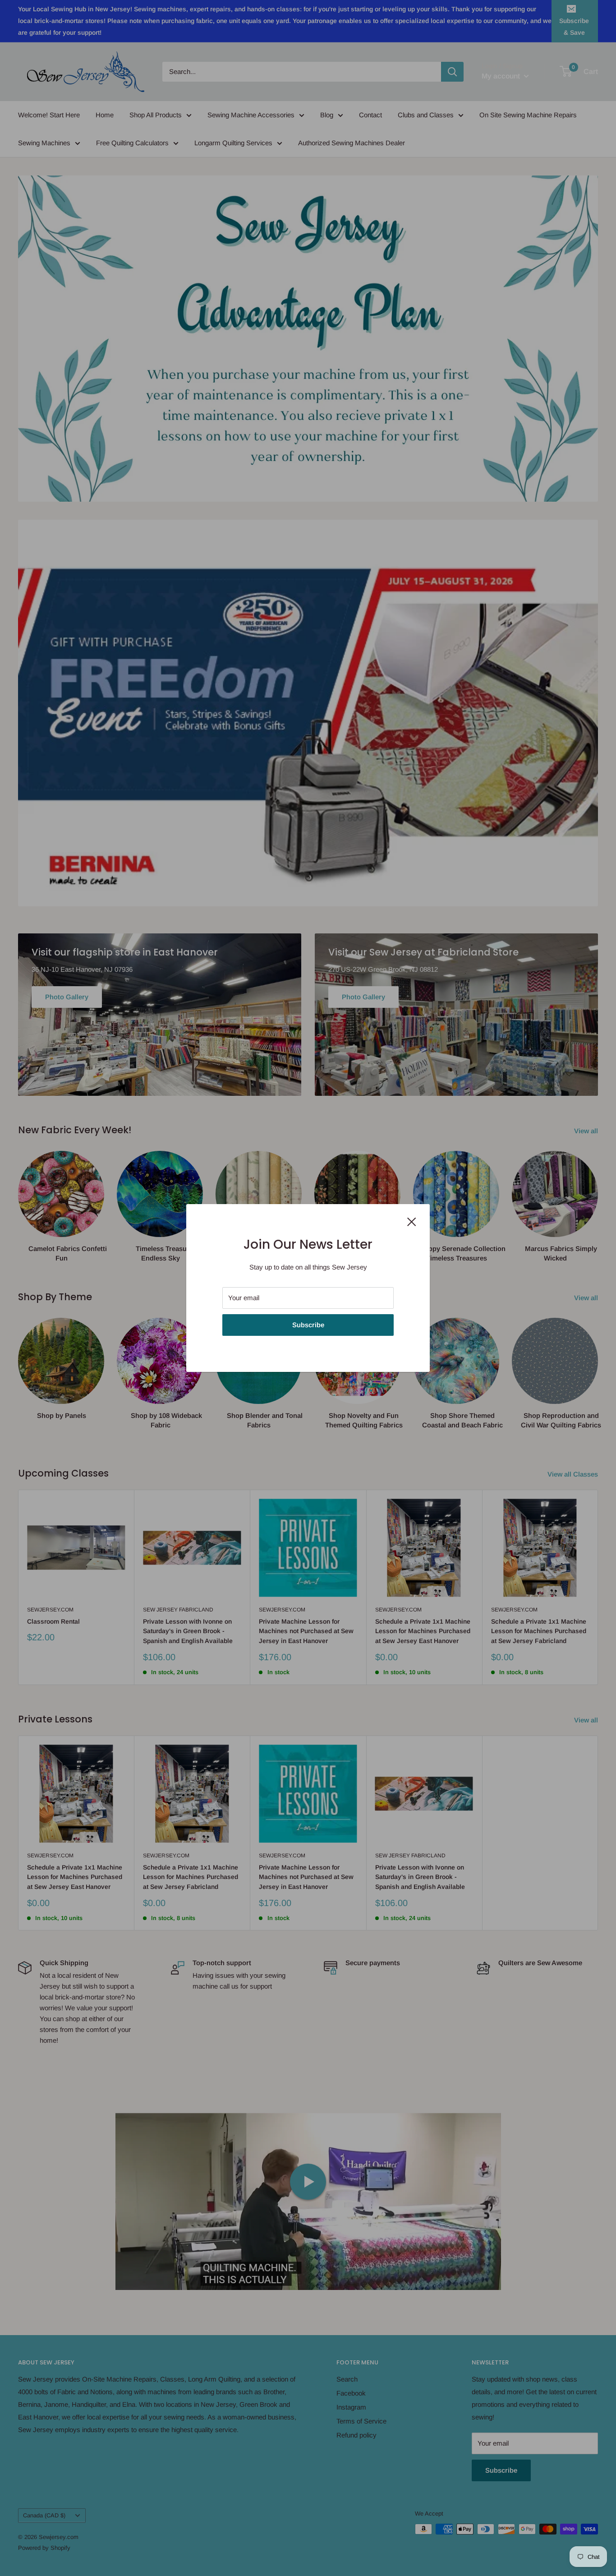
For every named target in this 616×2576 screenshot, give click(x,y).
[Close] (412, 1221)
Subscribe (308, 1325)
